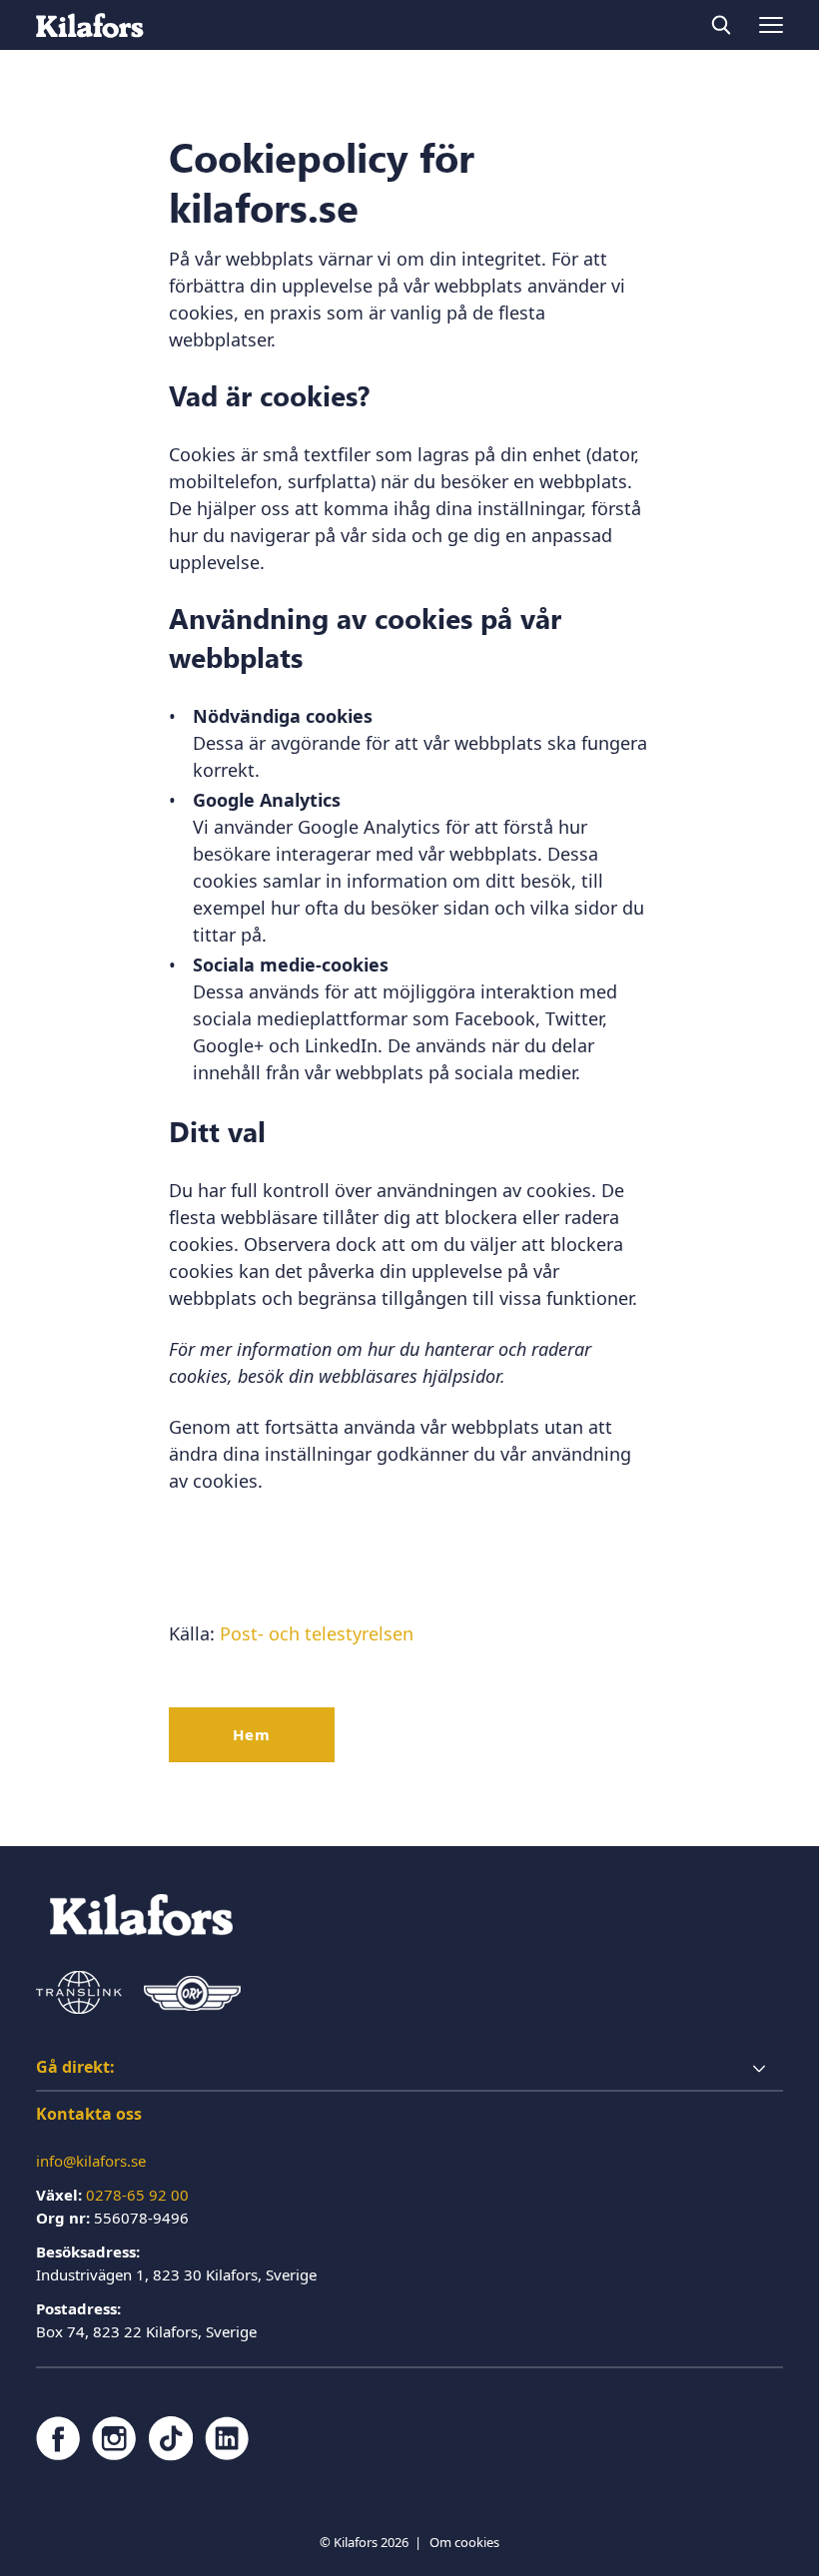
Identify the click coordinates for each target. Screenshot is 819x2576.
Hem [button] (252, 1734)
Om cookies (464, 2542)
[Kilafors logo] (90, 25)
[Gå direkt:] (409, 2068)
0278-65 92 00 (137, 2195)
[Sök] (721, 25)
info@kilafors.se (91, 2161)
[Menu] (771, 25)
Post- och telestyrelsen (319, 1633)
